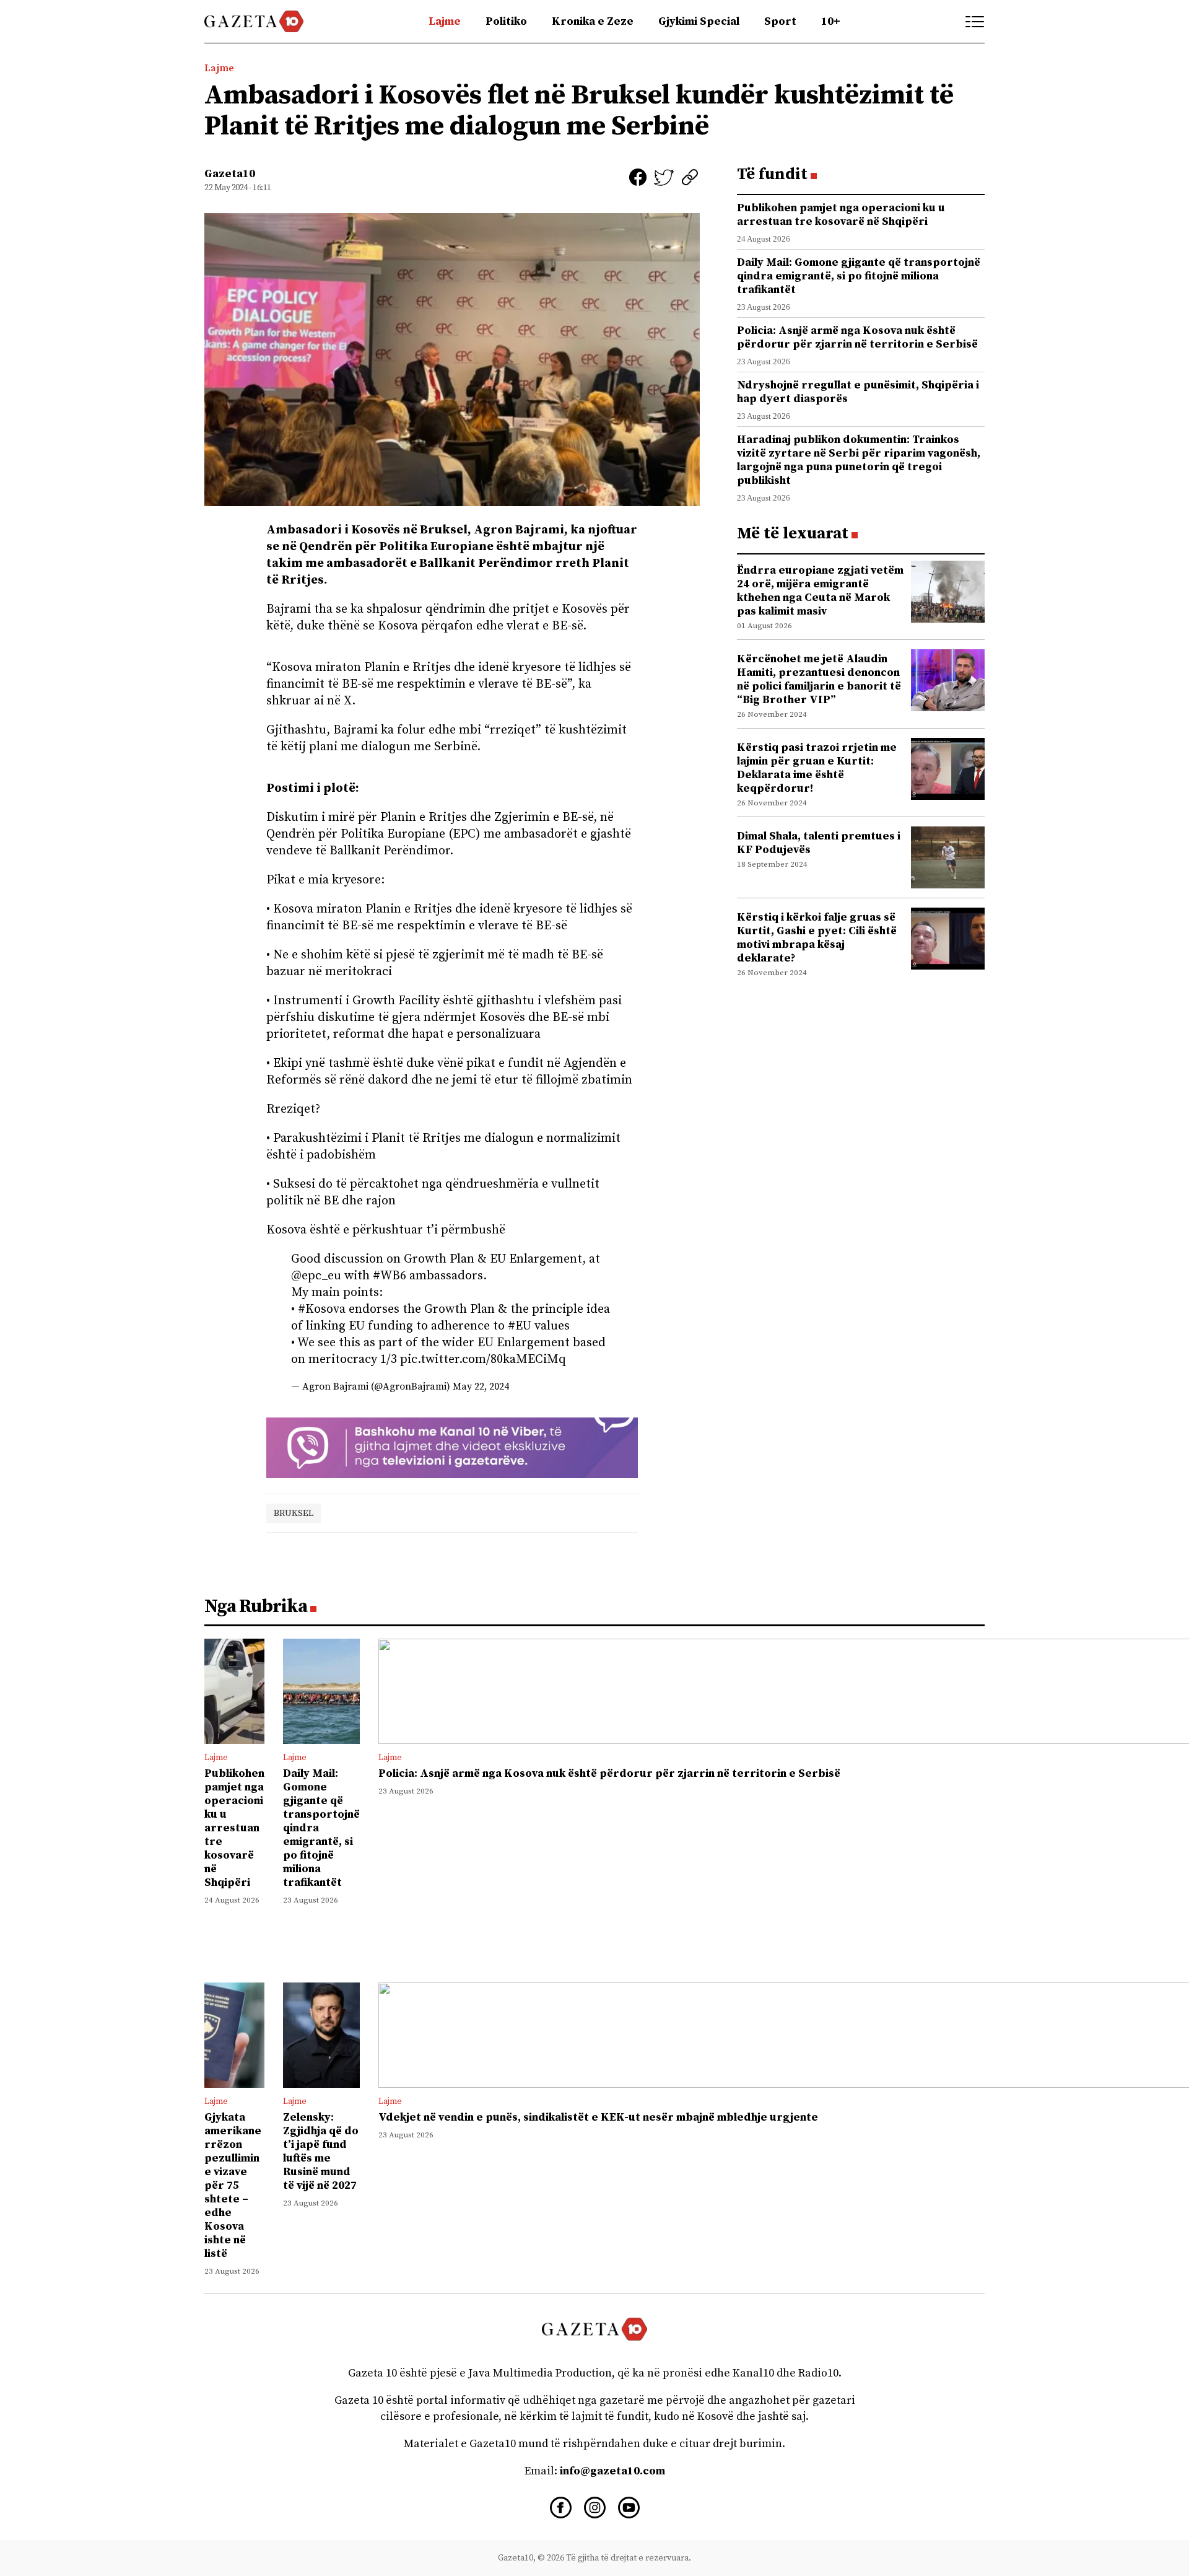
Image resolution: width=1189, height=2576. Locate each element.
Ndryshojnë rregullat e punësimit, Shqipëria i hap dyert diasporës (858, 392)
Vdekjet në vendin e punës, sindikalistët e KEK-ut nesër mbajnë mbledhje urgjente (598, 2117)
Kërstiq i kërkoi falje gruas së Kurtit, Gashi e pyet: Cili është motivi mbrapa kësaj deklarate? (817, 938)
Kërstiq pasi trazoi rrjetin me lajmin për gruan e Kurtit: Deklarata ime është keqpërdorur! (817, 768)
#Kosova (322, 1309)
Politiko (506, 21)
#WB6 (390, 1276)
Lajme (445, 21)
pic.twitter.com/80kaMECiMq (483, 1360)
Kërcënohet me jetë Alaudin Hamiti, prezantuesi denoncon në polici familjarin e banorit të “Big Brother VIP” (819, 679)
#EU (520, 1326)
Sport (780, 21)
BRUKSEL (294, 1513)
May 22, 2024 (481, 1387)
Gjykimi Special (699, 21)
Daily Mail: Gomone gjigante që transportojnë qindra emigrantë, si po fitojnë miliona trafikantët (859, 276)
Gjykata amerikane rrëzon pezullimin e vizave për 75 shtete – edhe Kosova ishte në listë (233, 2185)
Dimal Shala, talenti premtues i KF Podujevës (819, 843)
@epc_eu (316, 1276)
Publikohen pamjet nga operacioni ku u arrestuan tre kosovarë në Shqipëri (841, 215)
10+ (831, 21)
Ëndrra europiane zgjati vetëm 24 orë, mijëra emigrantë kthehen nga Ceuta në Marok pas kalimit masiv (820, 591)
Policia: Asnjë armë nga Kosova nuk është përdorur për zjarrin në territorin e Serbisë (857, 337)
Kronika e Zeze (593, 21)
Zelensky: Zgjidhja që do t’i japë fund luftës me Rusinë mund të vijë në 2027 (321, 2151)
